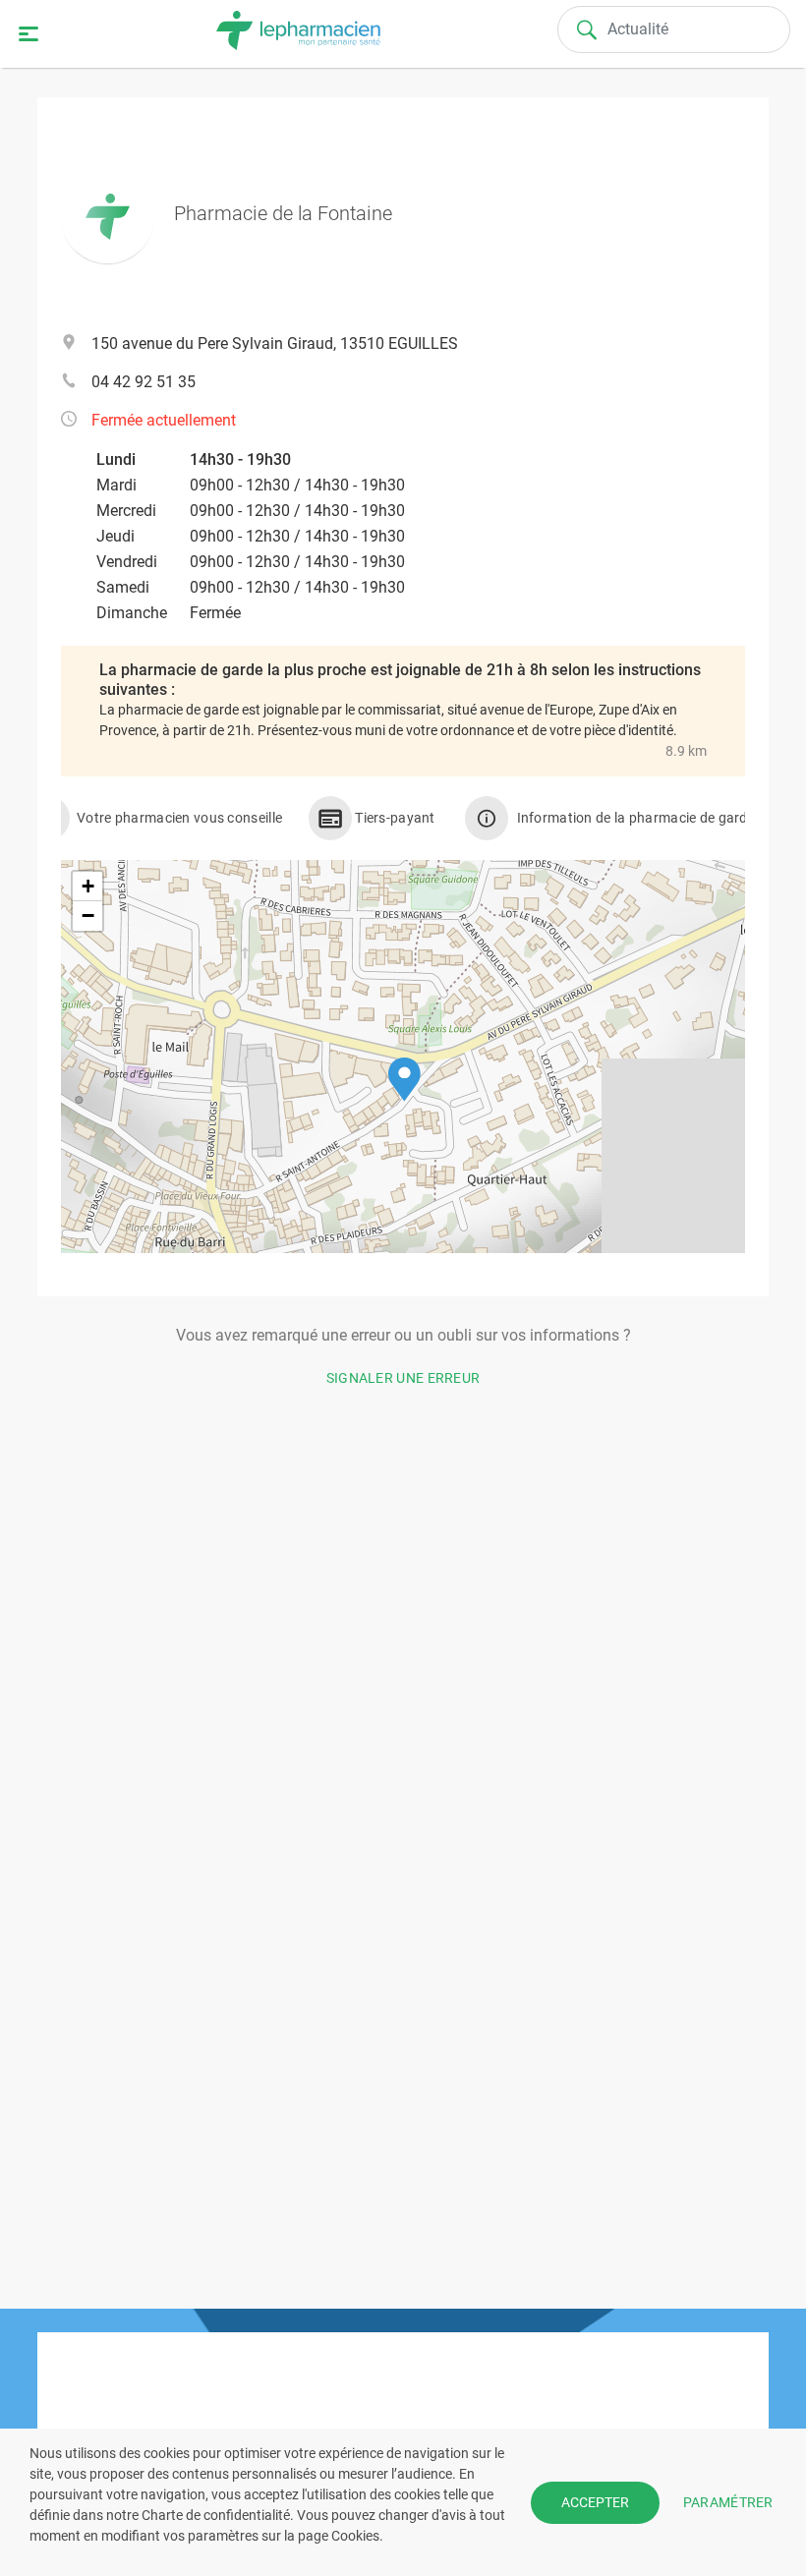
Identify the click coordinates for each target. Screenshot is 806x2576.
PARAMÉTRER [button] (728, 2501)
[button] (404, 1080)
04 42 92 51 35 (144, 382)
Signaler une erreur (403, 1378)
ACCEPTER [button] (595, 2502)
